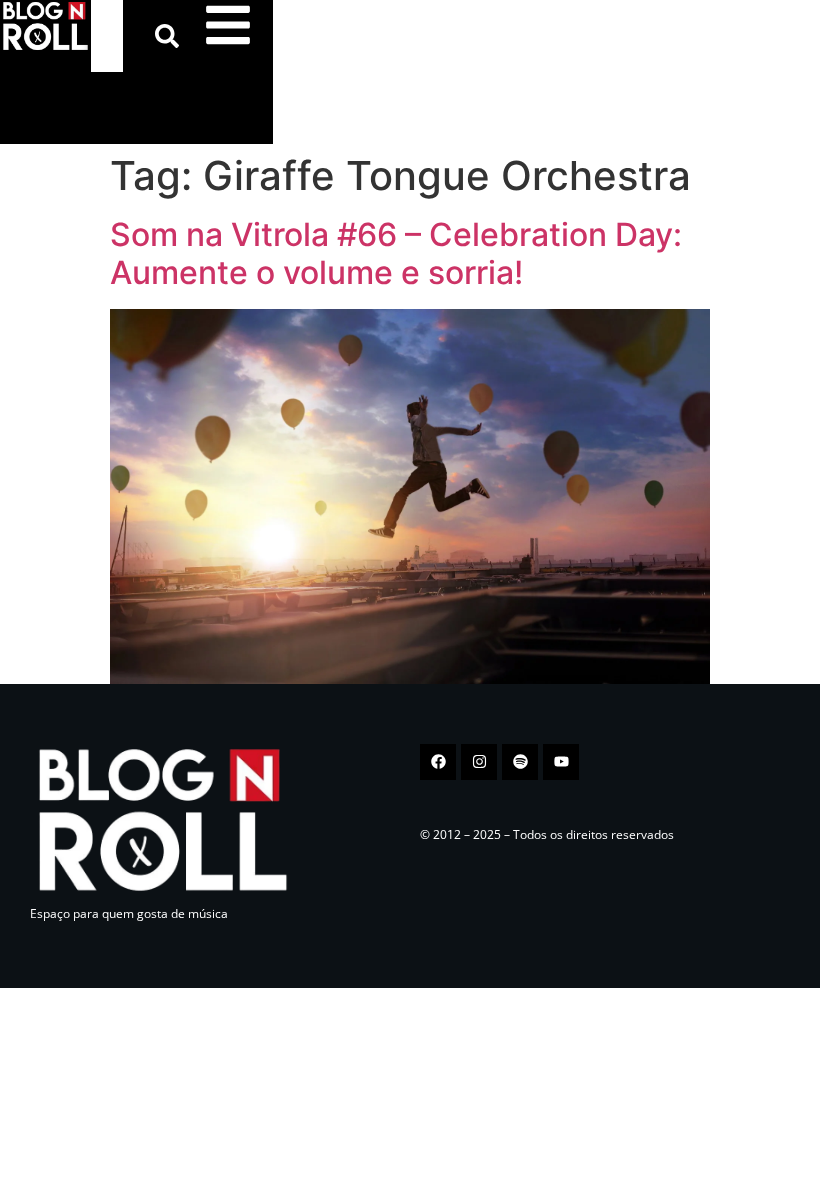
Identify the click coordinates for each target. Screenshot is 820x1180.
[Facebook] (438, 762)
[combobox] (107, 36)
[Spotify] (520, 762)
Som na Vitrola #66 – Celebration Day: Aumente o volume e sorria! (396, 253)
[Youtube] (561, 762)
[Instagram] (479, 762)
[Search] (171, 36)
